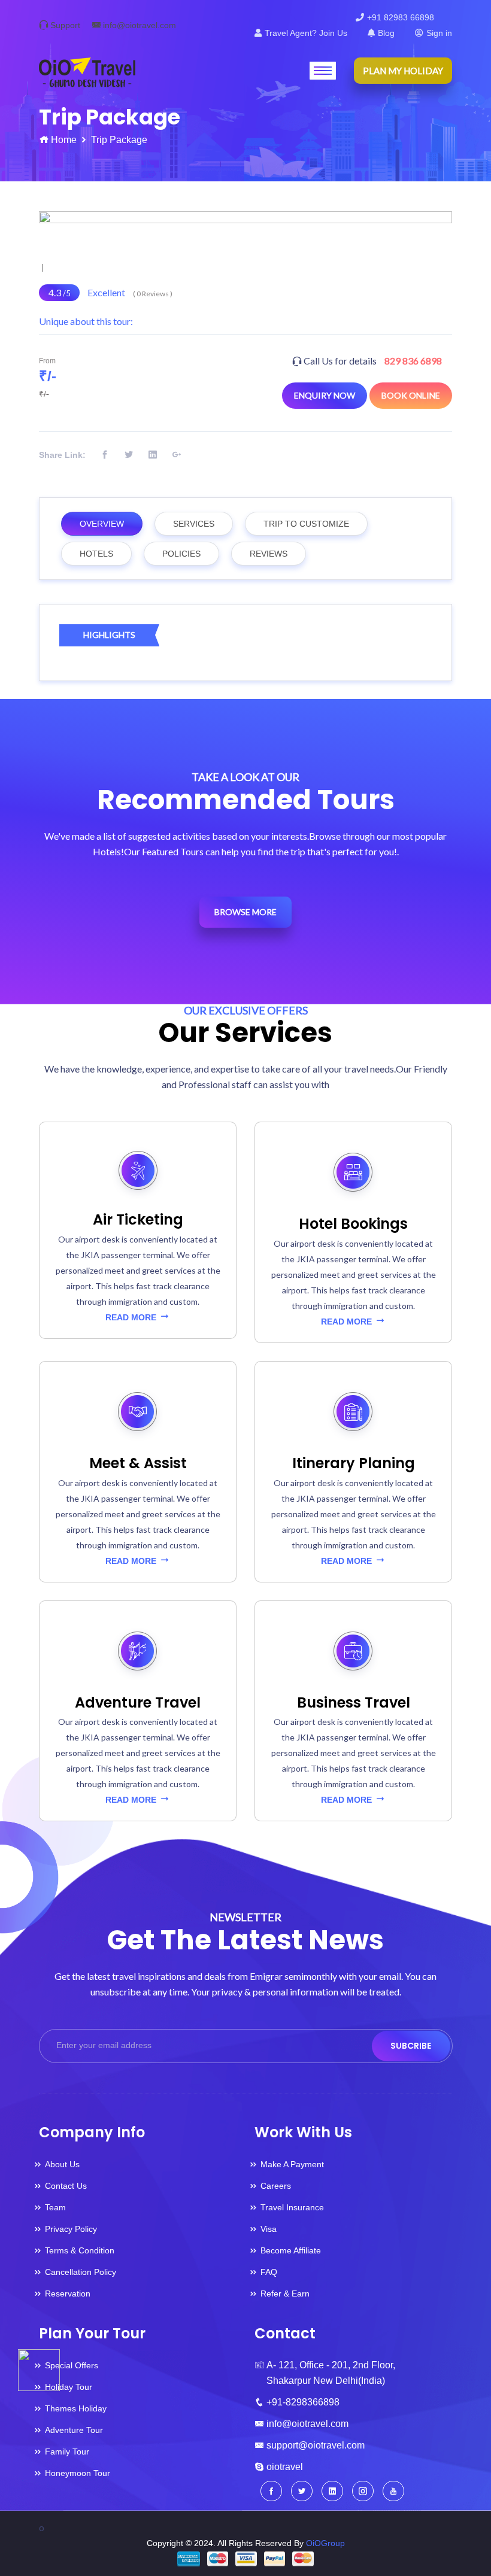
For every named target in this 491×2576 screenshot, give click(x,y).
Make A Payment (292, 2164)
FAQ (269, 2272)
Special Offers (72, 2365)
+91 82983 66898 (401, 17)
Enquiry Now (325, 395)
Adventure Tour (74, 2430)
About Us (62, 2164)
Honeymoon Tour (78, 2473)
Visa (269, 2229)
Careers (276, 2186)
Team (55, 2207)
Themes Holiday (76, 2408)
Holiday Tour (69, 2387)
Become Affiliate (291, 2250)
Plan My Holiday (403, 71)
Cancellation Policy (81, 2272)
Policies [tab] (181, 554)
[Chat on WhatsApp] (39, 2369)
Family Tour (67, 2452)
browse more (245, 912)
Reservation (68, 2294)
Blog (386, 33)
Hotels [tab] (96, 554)
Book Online (411, 395)
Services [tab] (194, 524)
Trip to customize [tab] (306, 524)
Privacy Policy (71, 2229)
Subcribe (411, 2046)
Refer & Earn (285, 2294)
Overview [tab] (102, 524)
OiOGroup (325, 2543)
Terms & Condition (80, 2250)
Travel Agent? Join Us (306, 33)
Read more (132, 1317)
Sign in (439, 33)
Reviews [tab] (269, 554)
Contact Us (66, 2186)
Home (64, 140)
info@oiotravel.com (140, 25)
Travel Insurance (292, 2207)
